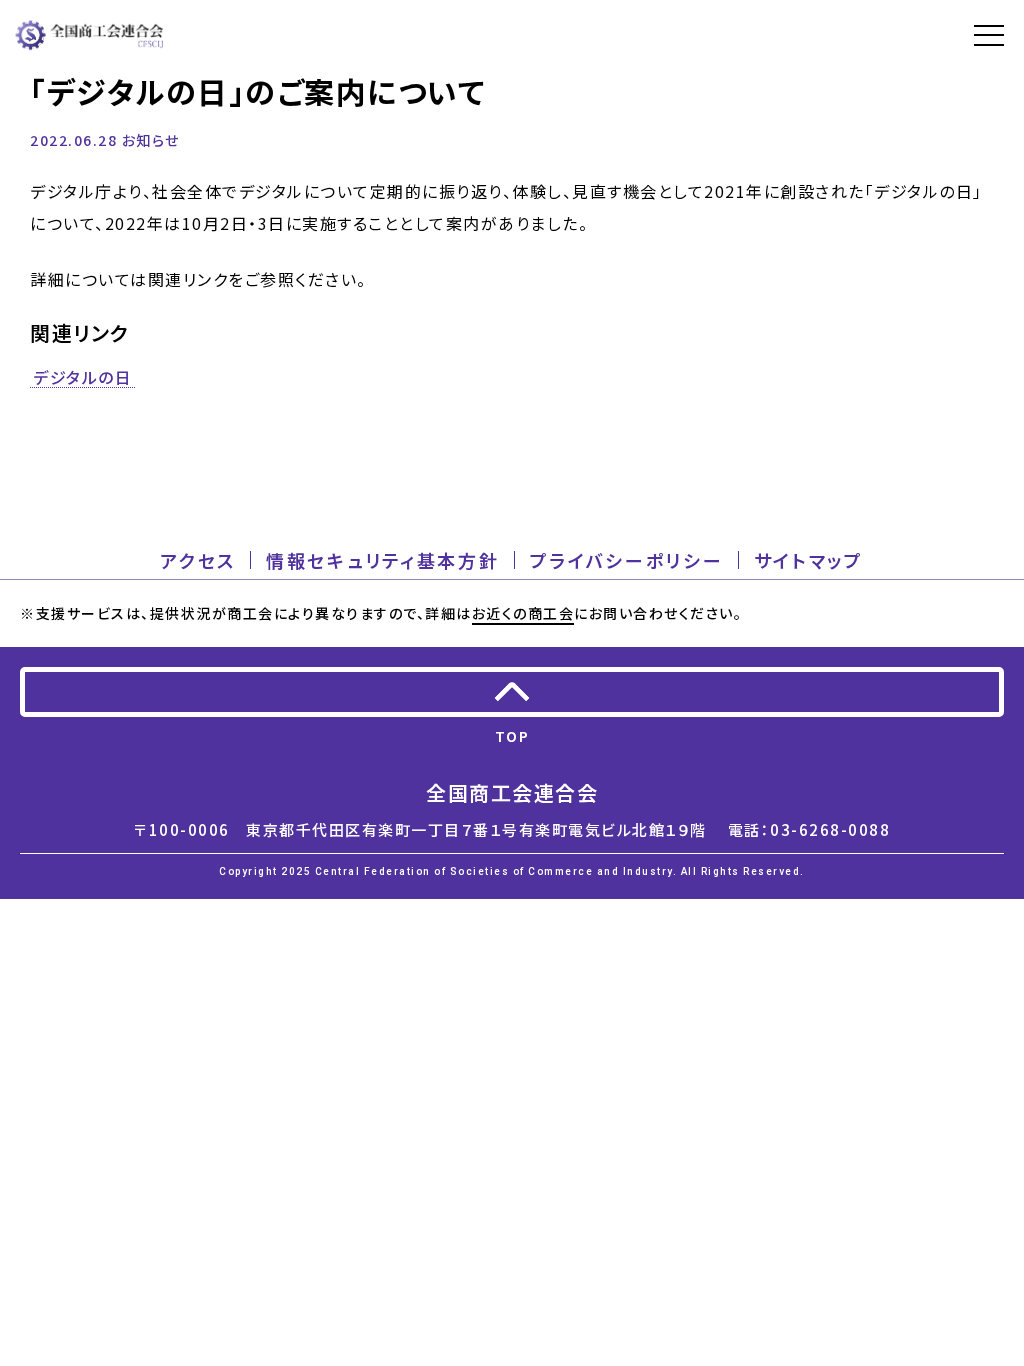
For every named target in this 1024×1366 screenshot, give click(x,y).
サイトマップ (809, 560)
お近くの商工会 (523, 613)
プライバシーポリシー (627, 560)
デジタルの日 (82, 378)
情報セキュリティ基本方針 (382, 560)
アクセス (198, 560)
